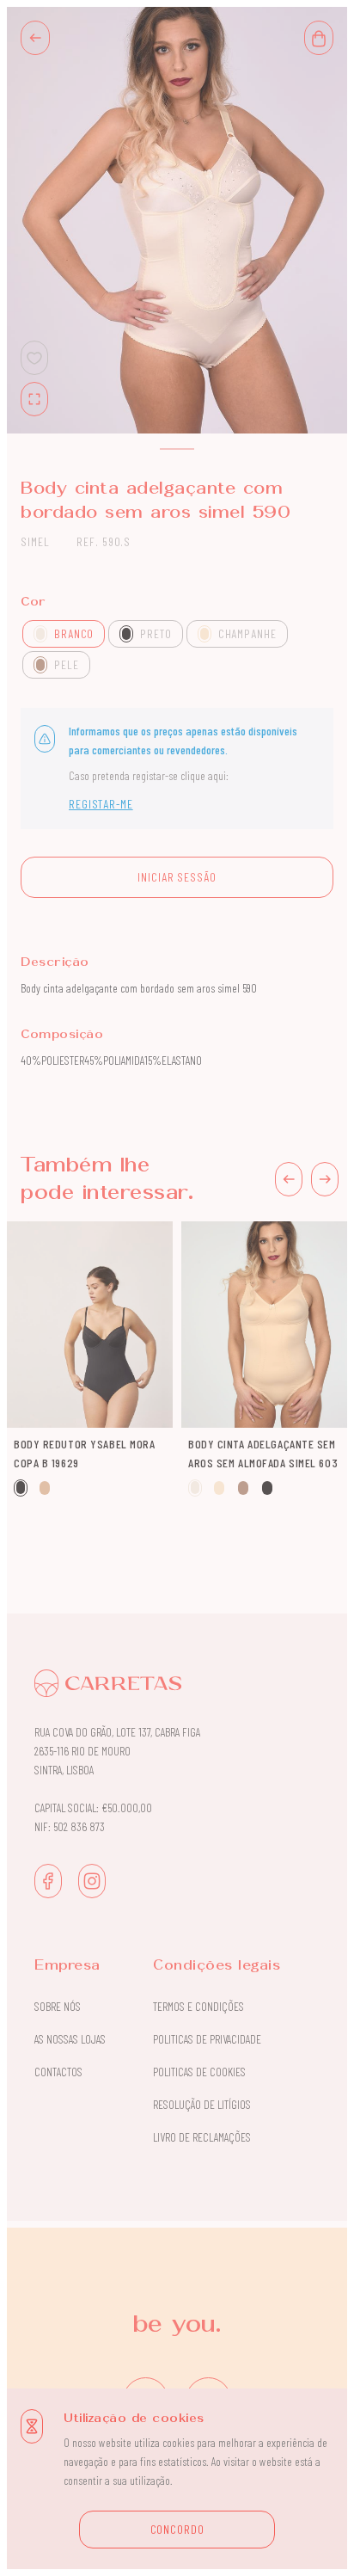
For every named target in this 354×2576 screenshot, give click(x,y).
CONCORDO (177, 2529)
